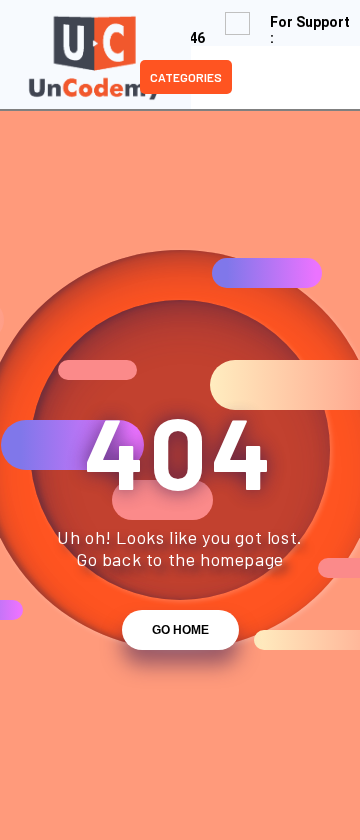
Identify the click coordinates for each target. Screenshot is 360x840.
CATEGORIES (186, 77)
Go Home (180, 630)
